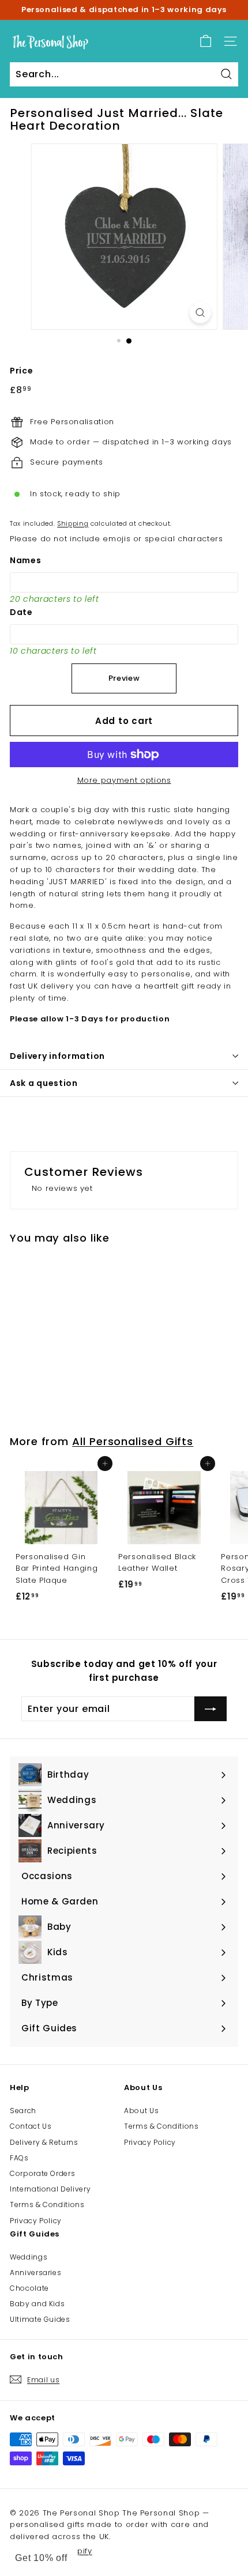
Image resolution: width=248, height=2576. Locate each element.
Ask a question (44, 1083)
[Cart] (206, 41)
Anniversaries (35, 2273)
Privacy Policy (36, 2221)
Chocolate (29, 2288)
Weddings (29, 2257)
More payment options (124, 780)
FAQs (19, 2158)
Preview (124, 678)
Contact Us (31, 2126)
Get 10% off (41, 2558)
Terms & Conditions (47, 2205)
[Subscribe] (211, 1709)
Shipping (73, 523)
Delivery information (57, 1056)
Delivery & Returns (44, 2142)
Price (21, 371)
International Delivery (50, 2189)
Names (25, 560)
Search (23, 2111)
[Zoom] (200, 313)
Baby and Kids (37, 2304)
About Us (141, 2111)
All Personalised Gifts (133, 1441)
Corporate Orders (42, 2173)
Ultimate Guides (40, 2319)
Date (21, 612)
